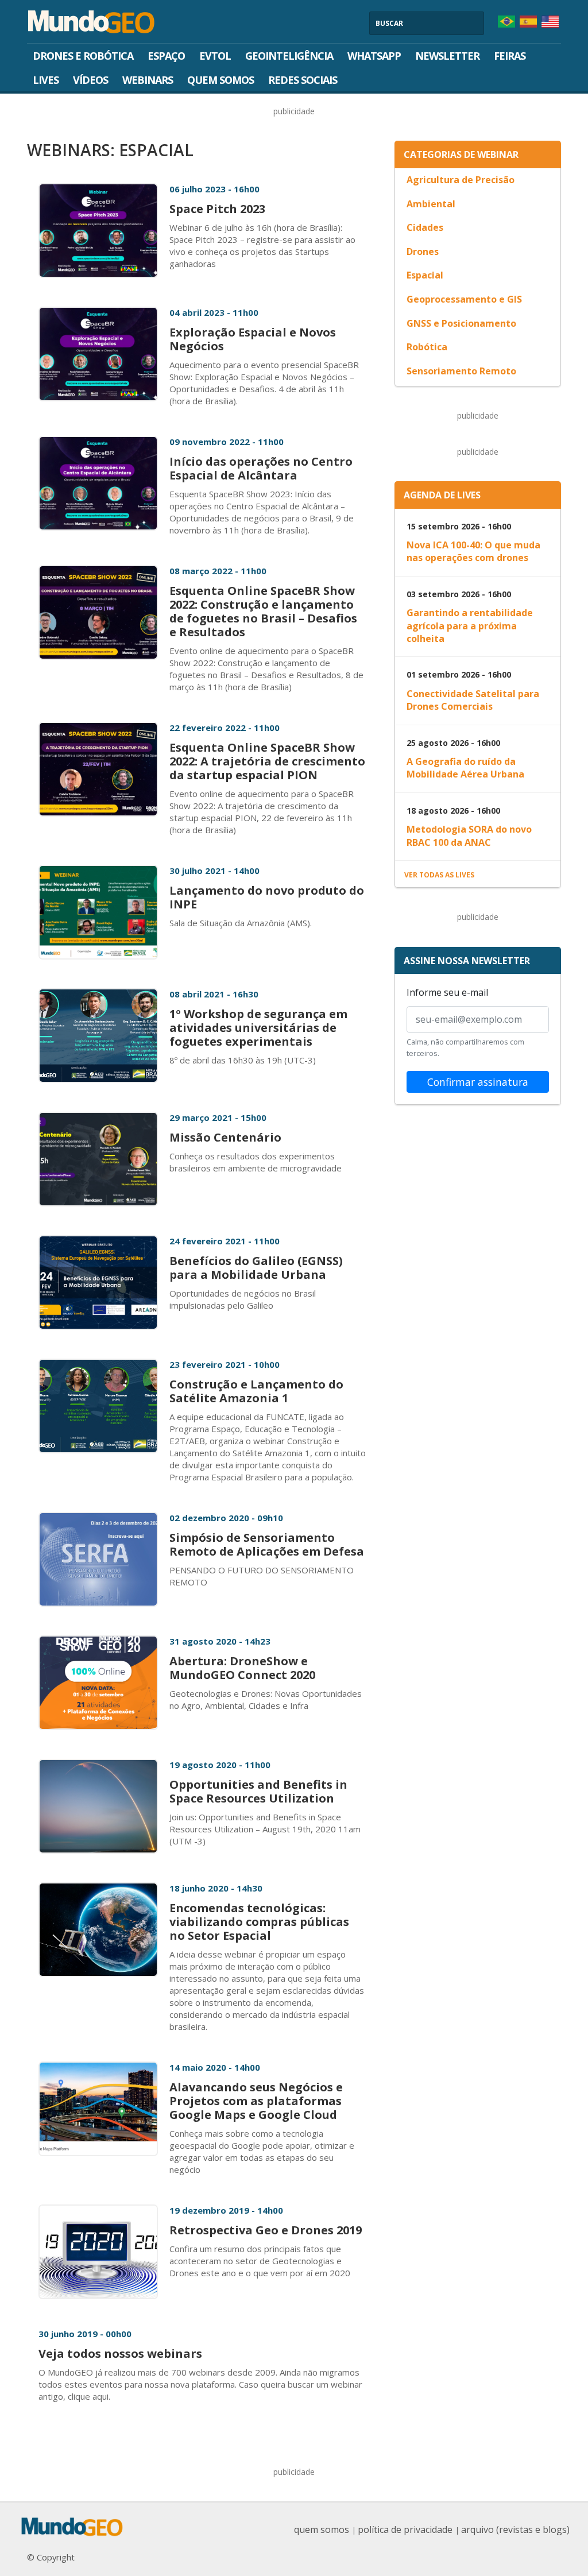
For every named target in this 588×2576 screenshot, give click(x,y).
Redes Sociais (303, 80)
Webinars (148, 80)
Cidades (425, 227)
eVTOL (215, 56)
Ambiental (431, 204)
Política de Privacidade (405, 2529)
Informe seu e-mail (447, 992)
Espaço (166, 56)
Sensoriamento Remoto (461, 371)
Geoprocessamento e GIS (464, 299)
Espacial (425, 275)
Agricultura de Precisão (461, 180)
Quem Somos (220, 80)
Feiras (510, 56)
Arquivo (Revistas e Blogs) (515, 2529)
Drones (423, 252)
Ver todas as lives (439, 875)
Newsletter (447, 56)
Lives (46, 80)
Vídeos (90, 80)
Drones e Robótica (83, 56)
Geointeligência (289, 56)
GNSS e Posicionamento (461, 323)
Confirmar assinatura (478, 1082)
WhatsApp (374, 56)
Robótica (427, 347)
